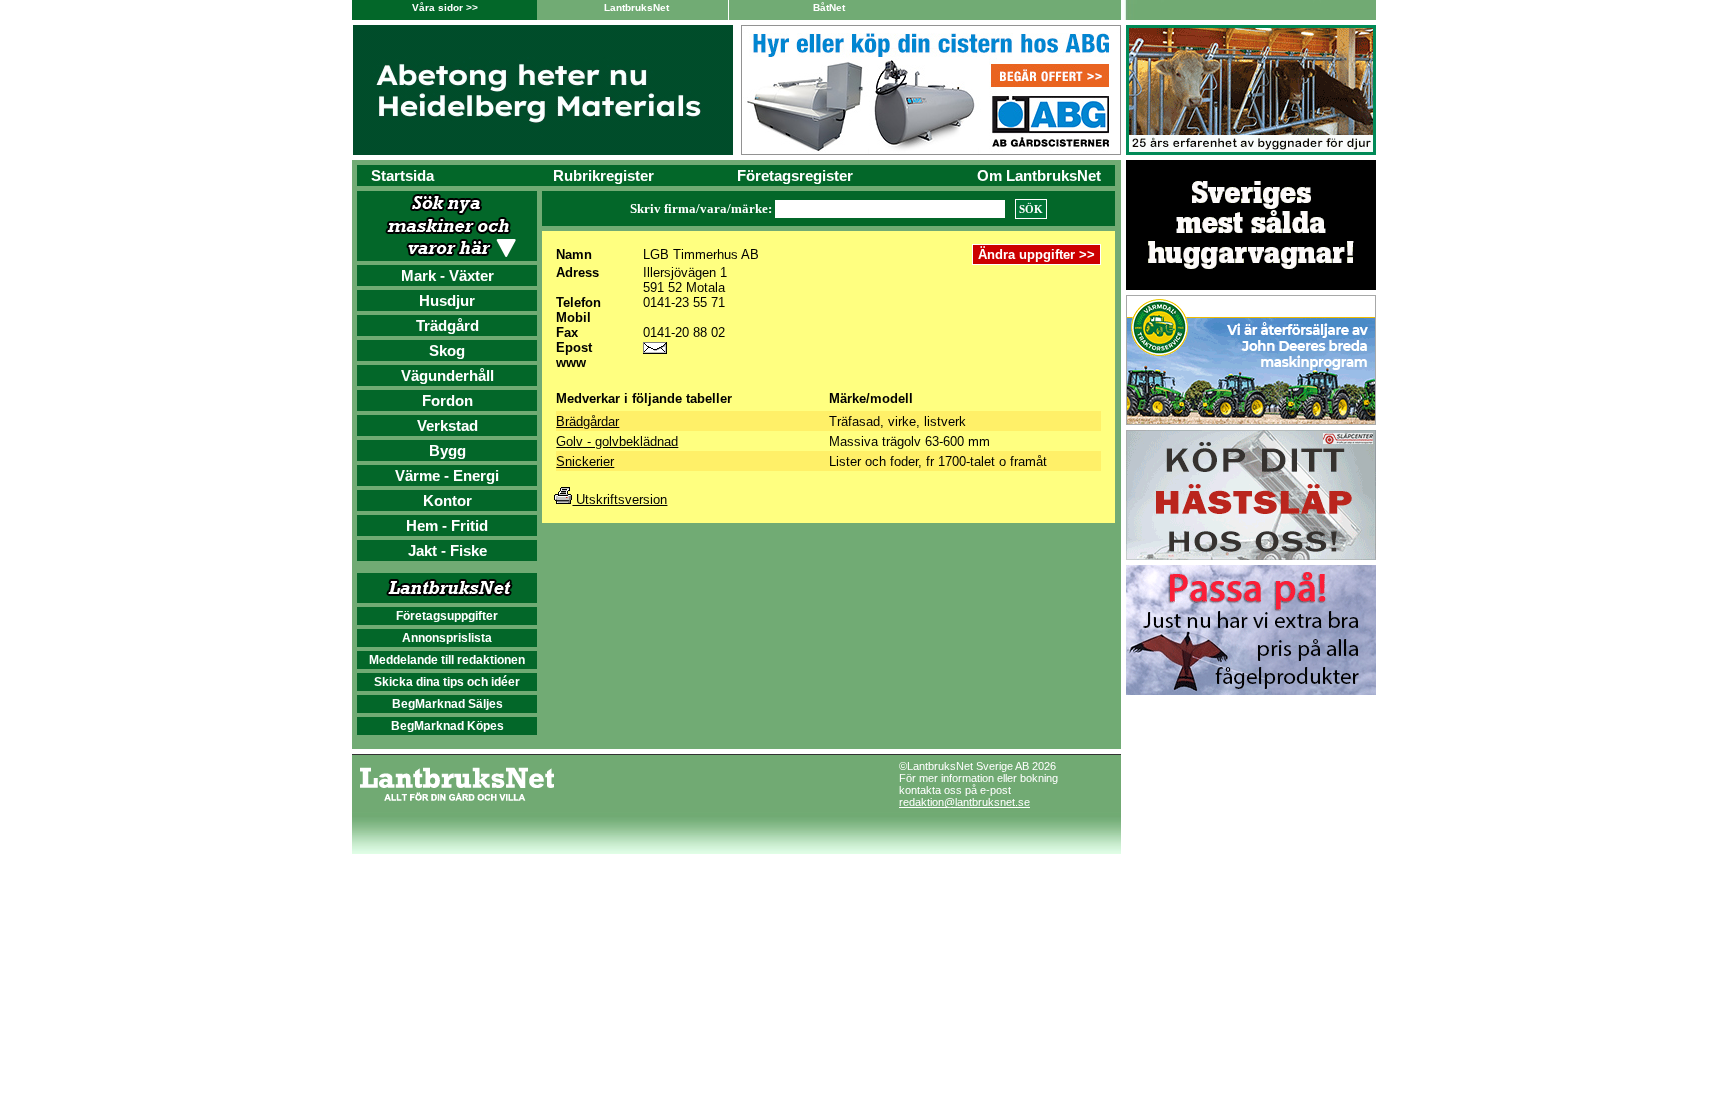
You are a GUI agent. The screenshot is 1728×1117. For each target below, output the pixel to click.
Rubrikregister (603, 175)
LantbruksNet (636, 7)
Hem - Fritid (447, 525)
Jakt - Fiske (447, 550)
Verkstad (447, 425)
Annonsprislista (447, 638)
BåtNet (829, 7)
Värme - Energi (447, 475)
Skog (447, 350)
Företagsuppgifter (447, 616)
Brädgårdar (587, 421)
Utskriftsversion (619, 499)
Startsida (402, 175)
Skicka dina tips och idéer (447, 682)
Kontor (447, 500)
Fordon (447, 400)
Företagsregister (795, 175)
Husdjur (447, 300)
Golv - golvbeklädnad (617, 441)
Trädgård (447, 325)
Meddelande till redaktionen (447, 660)
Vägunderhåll (447, 375)
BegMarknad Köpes (447, 726)
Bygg (447, 450)
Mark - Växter (447, 275)
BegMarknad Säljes (447, 704)
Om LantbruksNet (1039, 175)
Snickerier (585, 461)
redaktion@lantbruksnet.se (964, 802)
